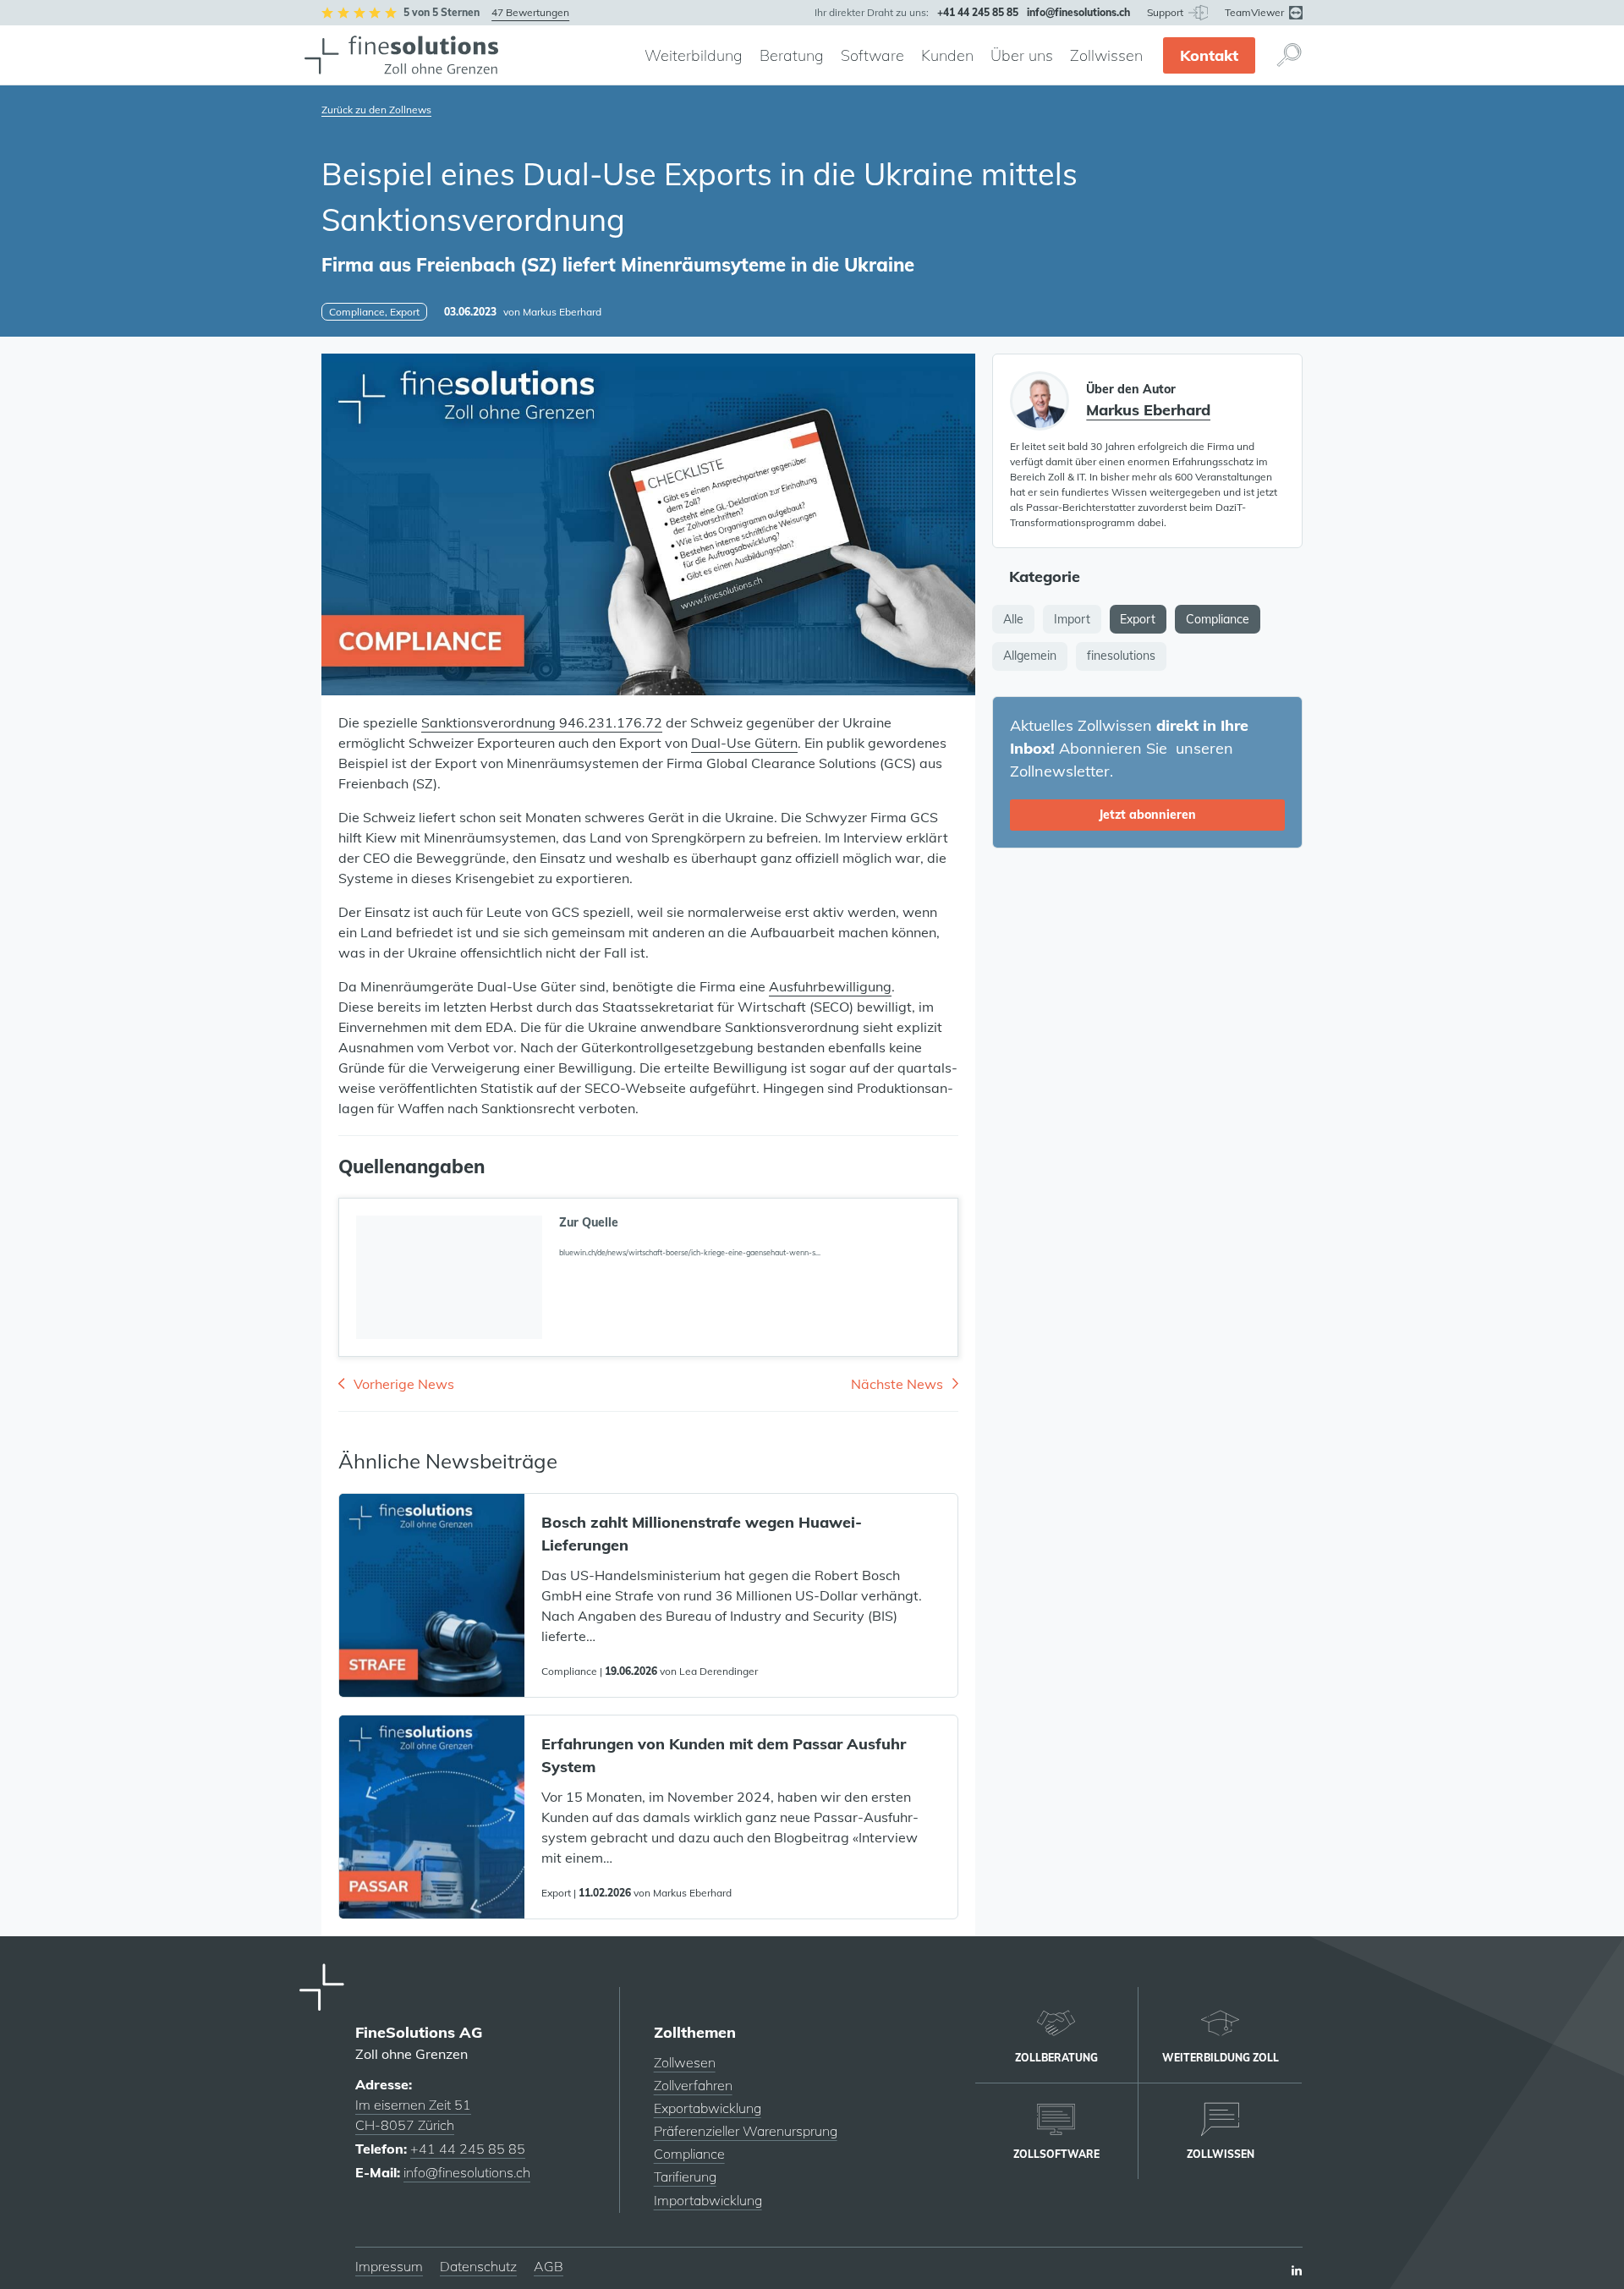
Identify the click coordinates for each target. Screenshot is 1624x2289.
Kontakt (1209, 55)
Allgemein (1030, 656)
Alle (1013, 618)
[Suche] (1289, 55)
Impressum (389, 2266)
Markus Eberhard (562, 312)
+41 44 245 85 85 (468, 2149)
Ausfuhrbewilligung (830, 986)
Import (1072, 618)
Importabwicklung (708, 2200)
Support (1166, 12)
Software (872, 55)
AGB (549, 2266)
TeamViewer (1256, 12)
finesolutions (1121, 656)
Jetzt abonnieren (1147, 815)
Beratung (792, 55)
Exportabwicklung (708, 2108)
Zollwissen (1106, 55)
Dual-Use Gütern (744, 743)
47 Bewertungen (530, 12)
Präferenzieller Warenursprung (746, 2131)
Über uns (1022, 55)
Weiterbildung (694, 55)
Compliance (1218, 618)
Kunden (947, 55)
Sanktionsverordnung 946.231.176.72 (542, 722)
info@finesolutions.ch (467, 2172)
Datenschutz (478, 2266)
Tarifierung (685, 2176)
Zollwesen (685, 2062)
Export (1138, 618)
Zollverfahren (693, 2085)
